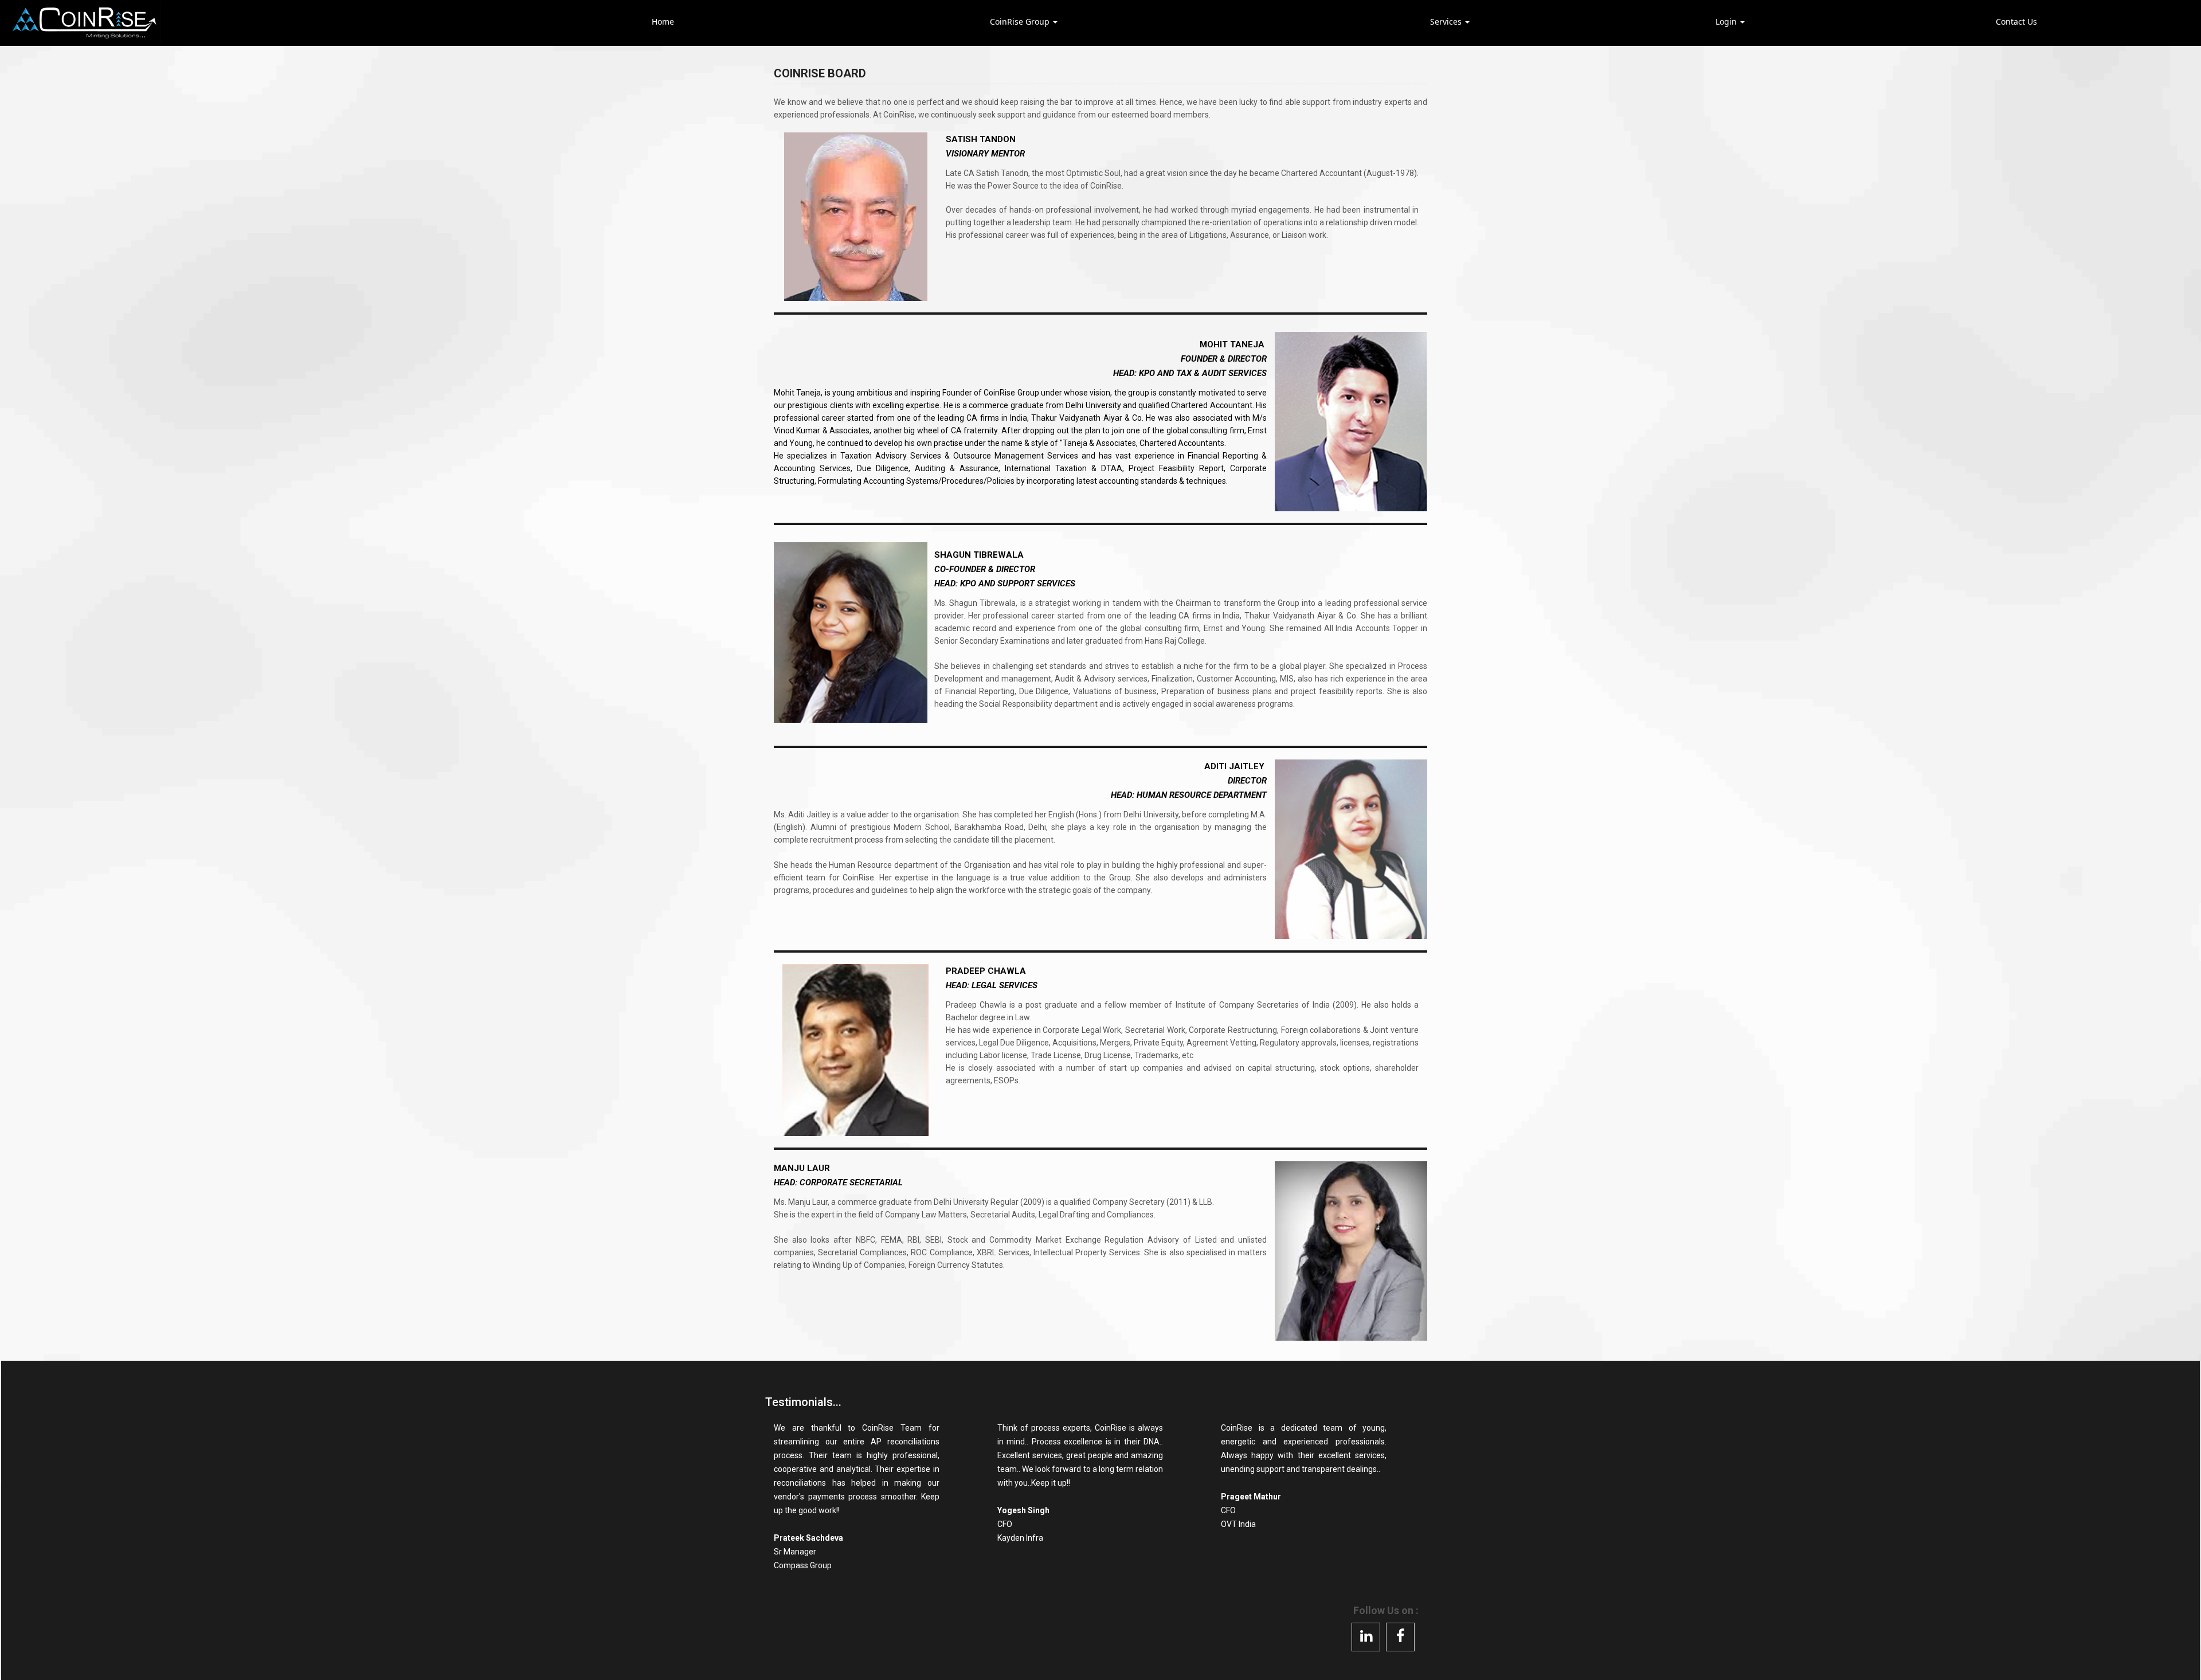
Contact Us (2016, 21)
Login (1727, 21)
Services (1447, 21)
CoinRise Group (1021, 21)
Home (663, 21)
